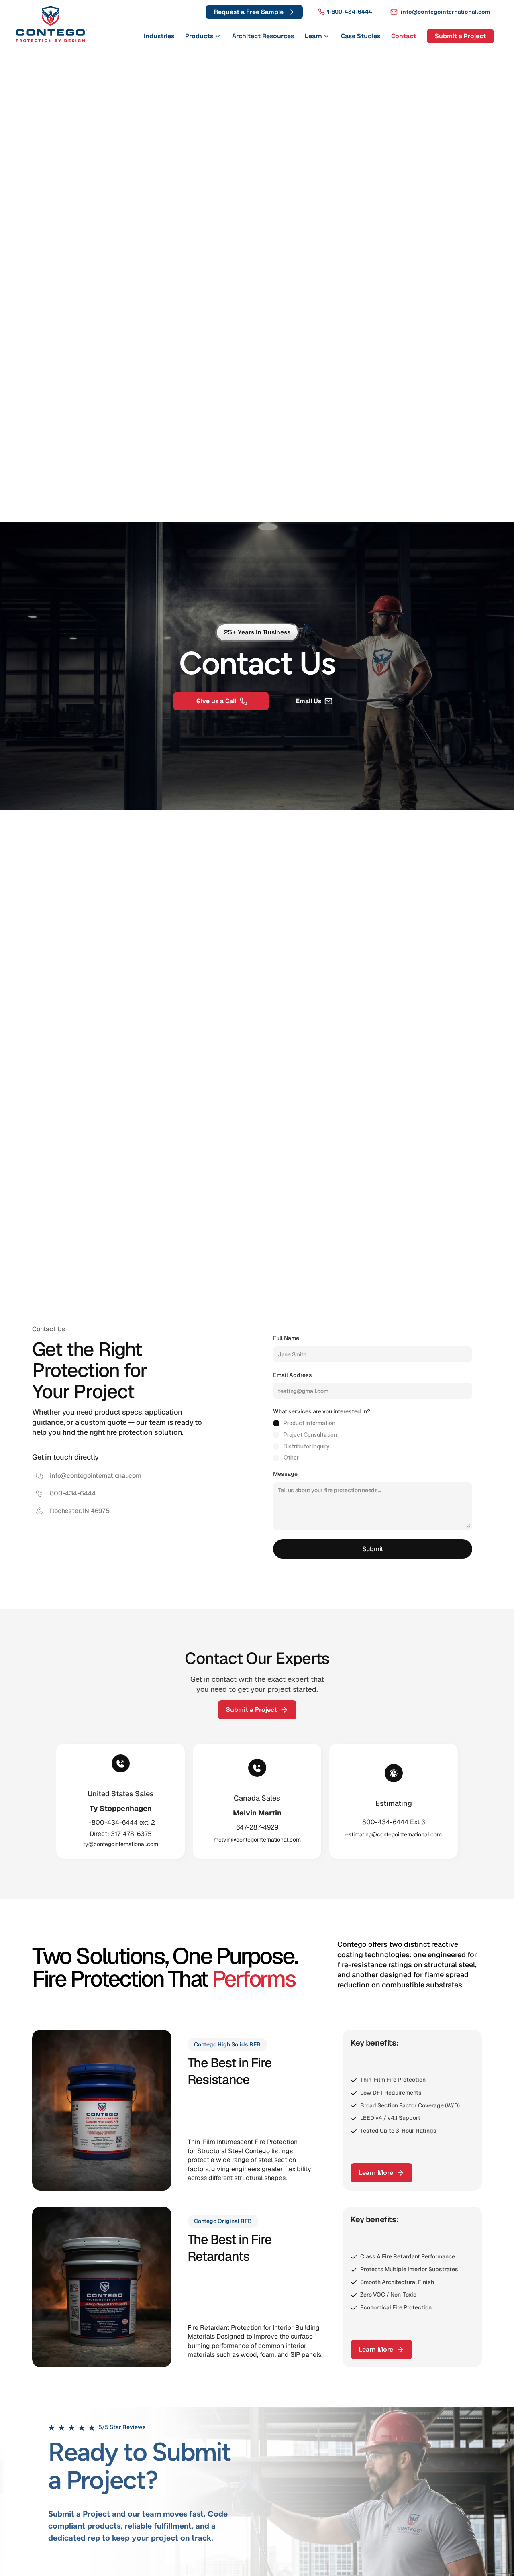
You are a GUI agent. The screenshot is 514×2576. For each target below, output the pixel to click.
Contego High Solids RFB (227, 2044)
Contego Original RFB (223, 2221)
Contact (404, 36)
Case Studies (361, 36)
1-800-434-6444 (350, 12)
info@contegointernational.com (445, 12)
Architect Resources (263, 36)
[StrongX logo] (51, 24)
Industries (159, 36)
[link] (51, 24)
